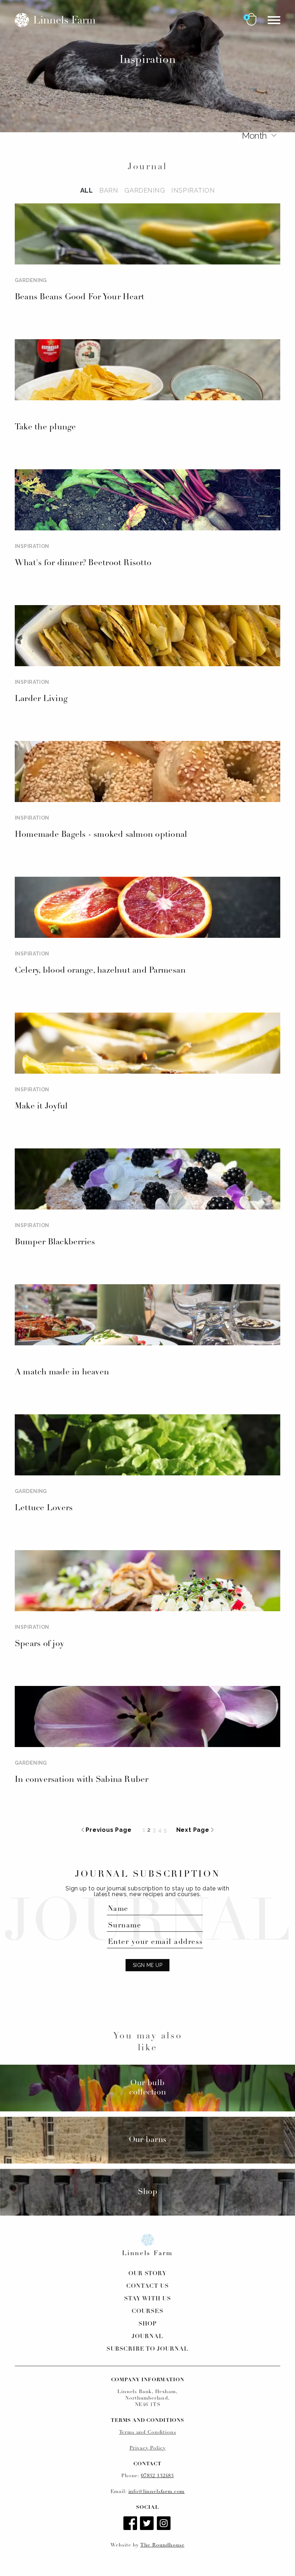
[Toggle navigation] (274, 20)
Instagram (164, 2524)
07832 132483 (157, 2476)
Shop (147, 2324)
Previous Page (108, 1830)
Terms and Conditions (148, 2432)
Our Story (148, 2274)
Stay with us (148, 2299)
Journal (147, 2337)
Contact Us (147, 2286)
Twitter (147, 2524)
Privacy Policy (148, 2448)
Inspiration (193, 190)
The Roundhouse (162, 2545)
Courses (147, 2312)
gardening (145, 190)
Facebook (131, 2524)
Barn (109, 190)
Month (254, 135)
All (87, 190)
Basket (251, 19)
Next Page (193, 1830)
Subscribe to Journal (147, 2349)
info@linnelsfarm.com (157, 2492)
